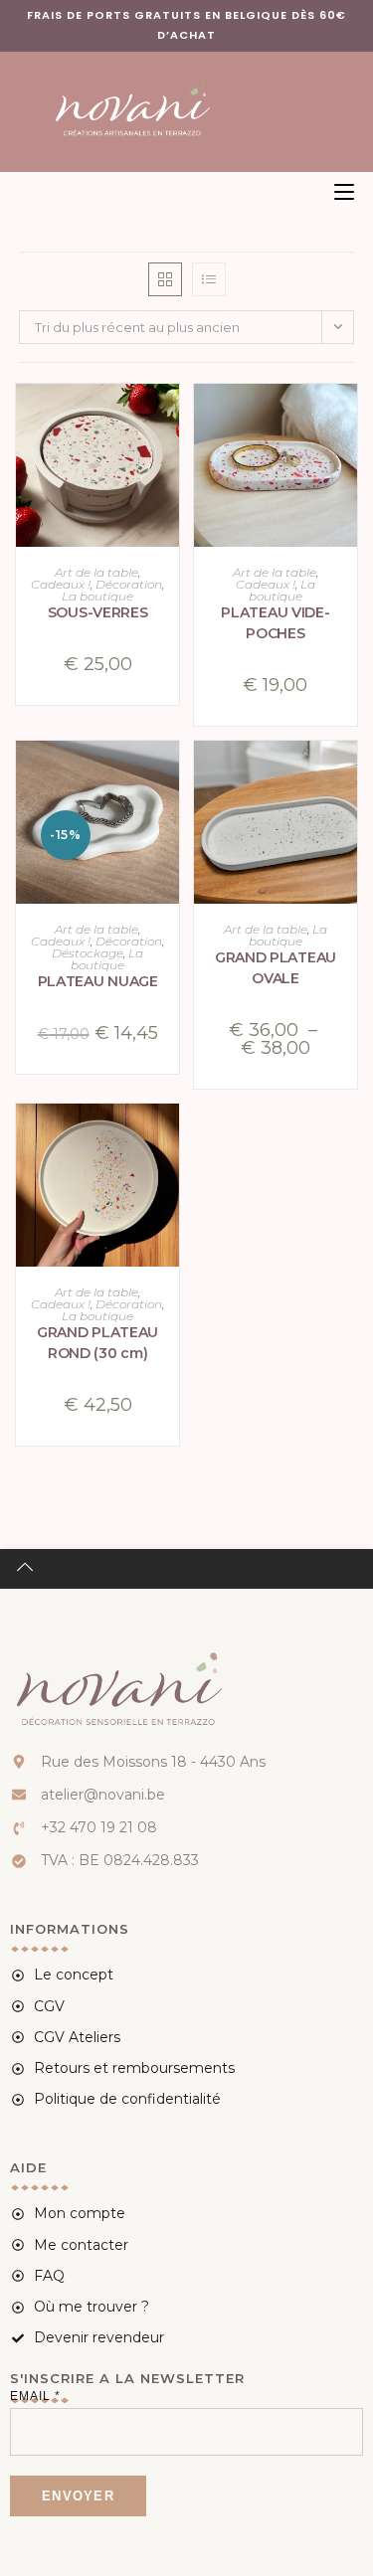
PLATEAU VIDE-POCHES (275, 623)
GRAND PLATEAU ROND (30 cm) (97, 1343)
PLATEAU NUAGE (98, 981)
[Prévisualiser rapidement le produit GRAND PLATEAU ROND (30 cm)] (169, 1138)
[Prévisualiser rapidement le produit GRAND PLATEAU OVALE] (347, 775)
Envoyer (78, 2496)
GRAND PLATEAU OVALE (276, 968)
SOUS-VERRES (98, 612)
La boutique (97, 596)
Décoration (129, 584)
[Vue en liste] (209, 279)
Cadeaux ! (61, 584)
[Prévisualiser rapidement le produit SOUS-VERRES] (169, 419)
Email (35, 2396)
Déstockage (88, 953)
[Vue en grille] (165, 279)
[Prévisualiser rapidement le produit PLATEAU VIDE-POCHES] (347, 419)
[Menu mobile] (337, 192)
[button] (169, 470)
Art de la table (96, 572)
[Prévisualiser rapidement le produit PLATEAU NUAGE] (169, 775)
